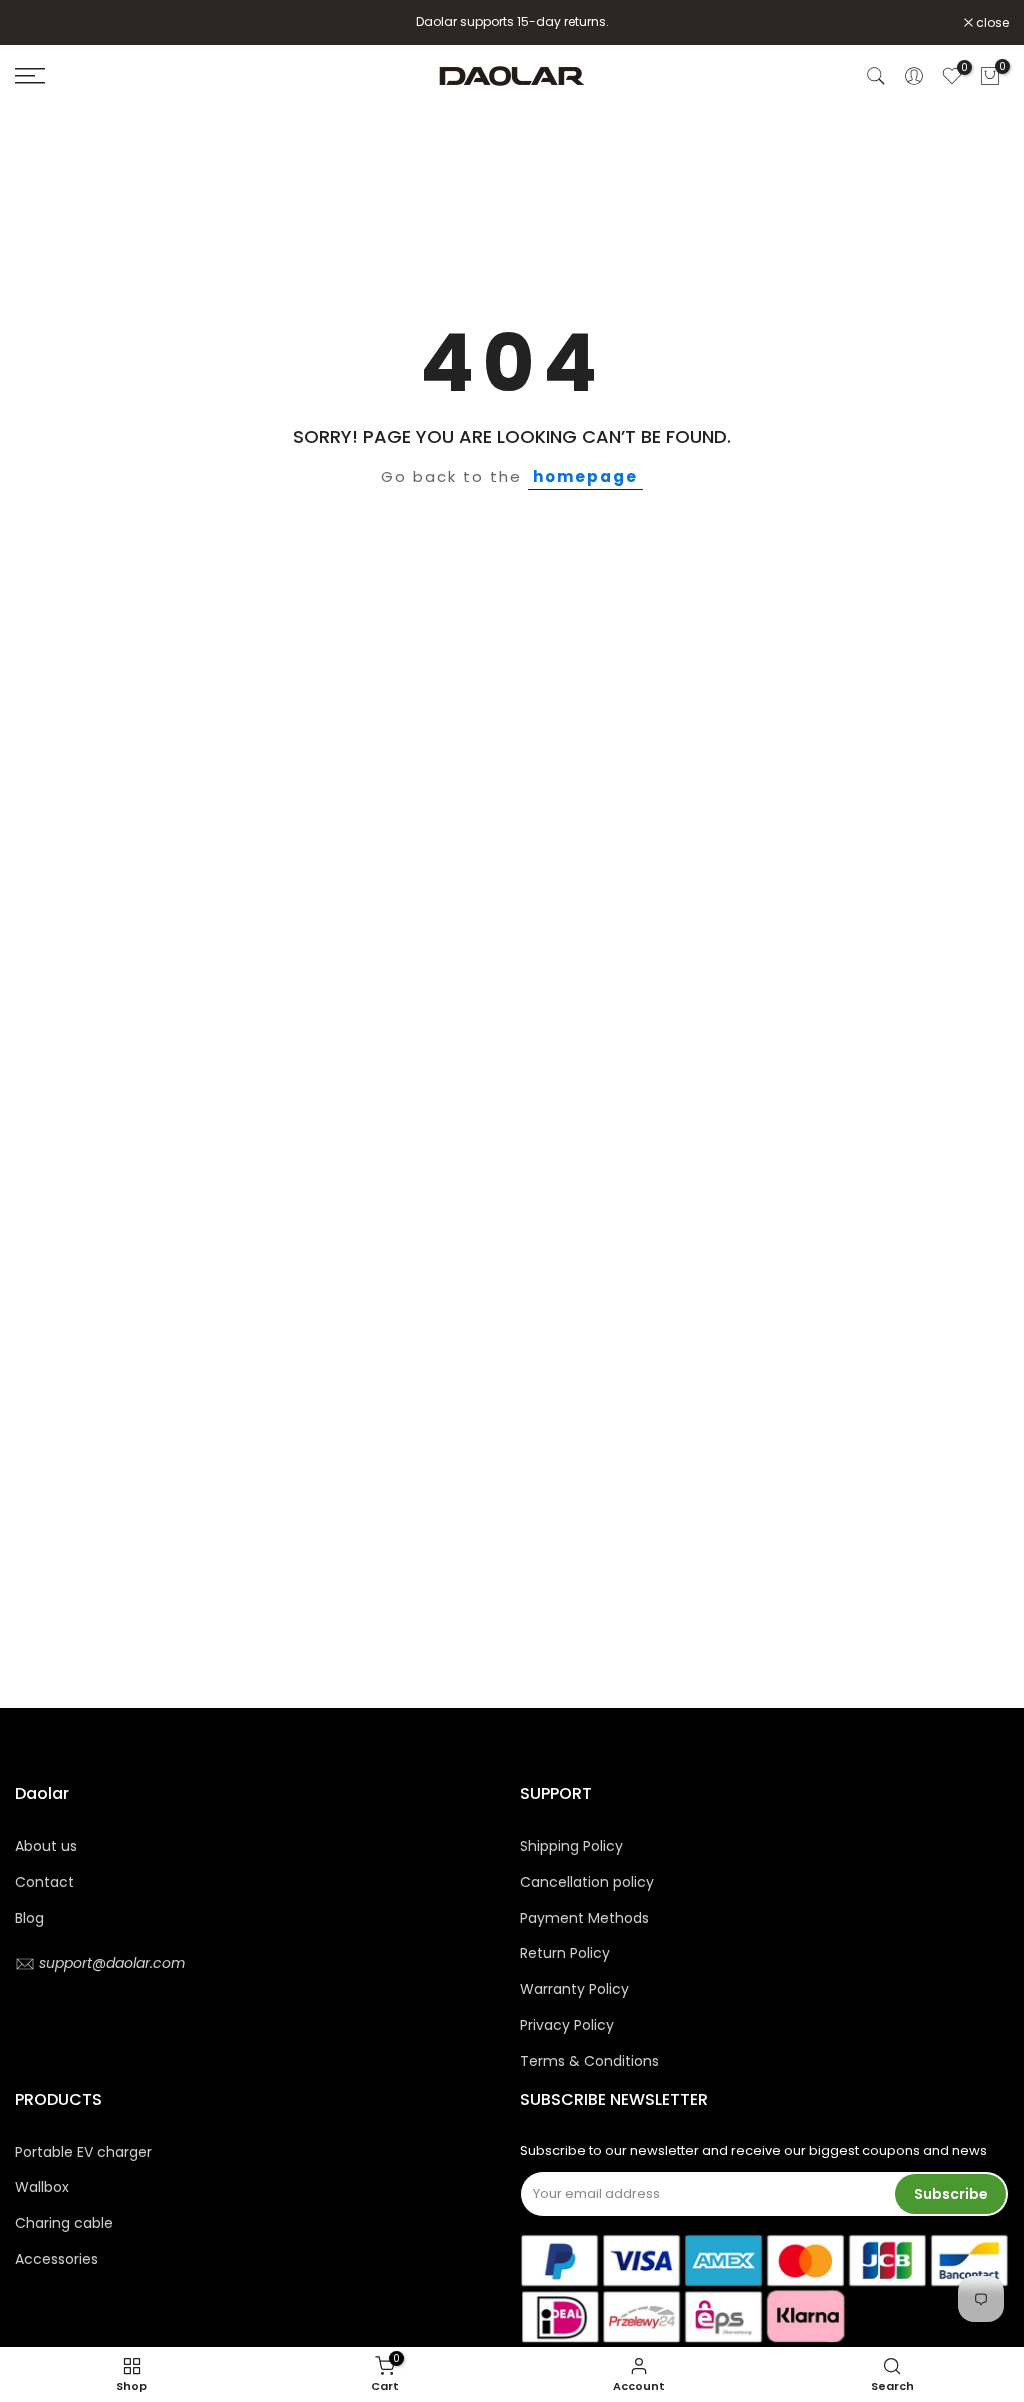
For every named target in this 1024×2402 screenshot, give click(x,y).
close (42, 23)
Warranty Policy (574, 1989)
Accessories (56, 2259)
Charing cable (64, 2223)
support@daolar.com (110, 1963)
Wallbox (42, 2187)
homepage (585, 476)
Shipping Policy (571, 1846)
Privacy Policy (567, 2025)
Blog (29, 1918)
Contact (44, 1882)
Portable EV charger (83, 2152)
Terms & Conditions (589, 2061)
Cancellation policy (587, 1882)
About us (46, 1846)
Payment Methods (584, 1918)
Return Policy (565, 1953)
